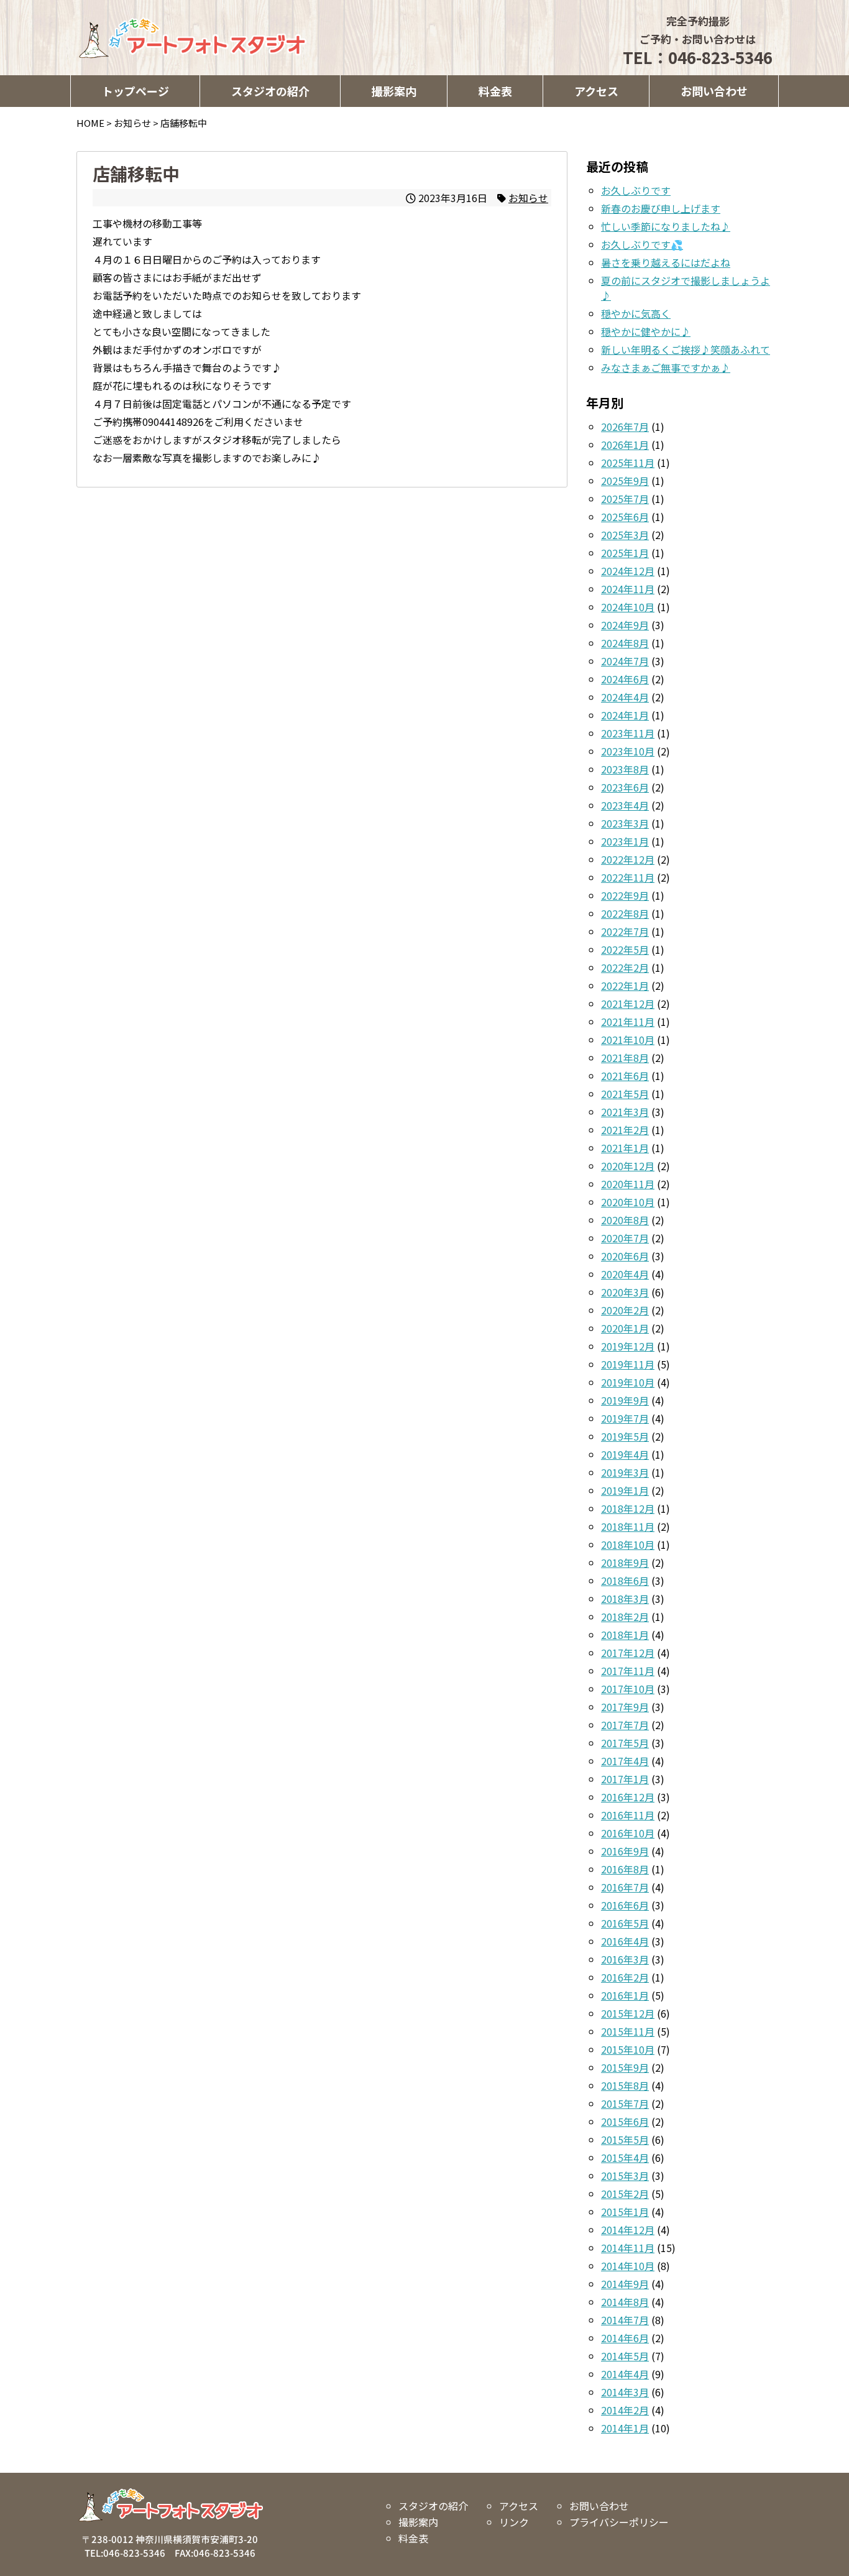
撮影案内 (394, 91)
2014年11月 (628, 2248)
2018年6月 (625, 1581)
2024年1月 (625, 715)
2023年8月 (625, 769)
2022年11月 (628, 877)
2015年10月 (628, 2049)
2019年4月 (625, 1454)
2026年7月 (625, 427)
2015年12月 (628, 2013)
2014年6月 (625, 2338)
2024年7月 (625, 661)
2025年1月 (625, 553)
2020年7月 (625, 1238)
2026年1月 (625, 445)
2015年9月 (625, 2067)
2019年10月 (628, 1382)
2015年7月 (625, 2103)
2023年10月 (628, 751)
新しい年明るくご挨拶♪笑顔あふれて (686, 349)
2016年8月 (625, 1869)
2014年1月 (625, 2428)
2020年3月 (625, 1292)
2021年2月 (625, 1130)
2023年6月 (625, 787)
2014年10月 (628, 2266)
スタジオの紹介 (270, 91)
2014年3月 (625, 2392)
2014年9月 (625, 2284)
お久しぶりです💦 (642, 244)
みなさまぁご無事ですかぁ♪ (666, 367)
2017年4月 (625, 1761)
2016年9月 (625, 1851)
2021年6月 (625, 1076)
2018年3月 (625, 1599)
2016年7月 (625, 1887)
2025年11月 (628, 463)
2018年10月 (628, 1544)
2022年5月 (625, 949)
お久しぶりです (636, 190)
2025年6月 (625, 517)
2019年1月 (625, 1490)
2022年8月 (625, 913)
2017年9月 (625, 1707)
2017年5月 (625, 1743)
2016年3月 (625, 1959)
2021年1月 (625, 1148)
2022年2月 (625, 967)
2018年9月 (625, 1563)
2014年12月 (628, 2230)
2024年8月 (625, 643)
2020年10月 (628, 1202)
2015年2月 (625, 2194)
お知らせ (528, 198)
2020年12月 (628, 1166)
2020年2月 (625, 1310)
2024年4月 (625, 697)
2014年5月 (625, 2356)
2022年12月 (628, 859)
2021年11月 (628, 1022)
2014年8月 (625, 2302)
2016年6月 (625, 1905)
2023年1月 (625, 841)
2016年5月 (625, 1923)
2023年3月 (625, 823)
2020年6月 (625, 1256)
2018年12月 (628, 1508)
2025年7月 (625, 499)
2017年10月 (628, 1689)
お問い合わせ (714, 91)
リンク (513, 2522)
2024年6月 (625, 679)
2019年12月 (628, 1346)
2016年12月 (628, 1797)
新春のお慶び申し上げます (661, 208)
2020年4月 (625, 1274)
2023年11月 (628, 733)
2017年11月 (628, 1671)
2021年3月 (625, 1112)
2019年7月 (625, 1418)
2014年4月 (625, 2374)
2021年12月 (628, 1004)
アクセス (596, 91)
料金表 (495, 91)
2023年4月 (625, 805)
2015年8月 (625, 2085)
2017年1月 (625, 1779)
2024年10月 (628, 607)
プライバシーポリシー (618, 2522)
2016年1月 (625, 1995)
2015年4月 (625, 2158)
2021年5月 (625, 1094)
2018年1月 (625, 1635)
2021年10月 (628, 1040)
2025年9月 (625, 481)
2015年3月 (625, 2176)
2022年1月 (625, 986)
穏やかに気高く (636, 313)
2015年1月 (625, 2212)
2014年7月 (625, 2320)
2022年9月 (625, 895)
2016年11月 (628, 1815)
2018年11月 (628, 1526)
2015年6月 (625, 2121)
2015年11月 (628, 2031)
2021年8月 (625, 1058)
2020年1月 (625, 1328)
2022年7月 (625, 931)
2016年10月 (628, 1833)
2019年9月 (625, 1400)
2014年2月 (625, 2410)
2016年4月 (625, 1941)
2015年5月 (625, 2140)
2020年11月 (628, 1184)
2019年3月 (625, 1472)
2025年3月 (625, 535)
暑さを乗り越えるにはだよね (666, 262)
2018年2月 (625, 1617)
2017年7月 (625, 1725)
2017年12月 (628, 1653)
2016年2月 (625, 1977)
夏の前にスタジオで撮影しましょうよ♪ (686, 288)
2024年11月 (628, 589)
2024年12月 (628, 571)
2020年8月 (625, 1220)
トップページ (135, 91)
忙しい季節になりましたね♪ (666, 226)
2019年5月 (625, 1436)
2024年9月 (625, 625)
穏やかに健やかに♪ (646, 331)
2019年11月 (628, 1364)
